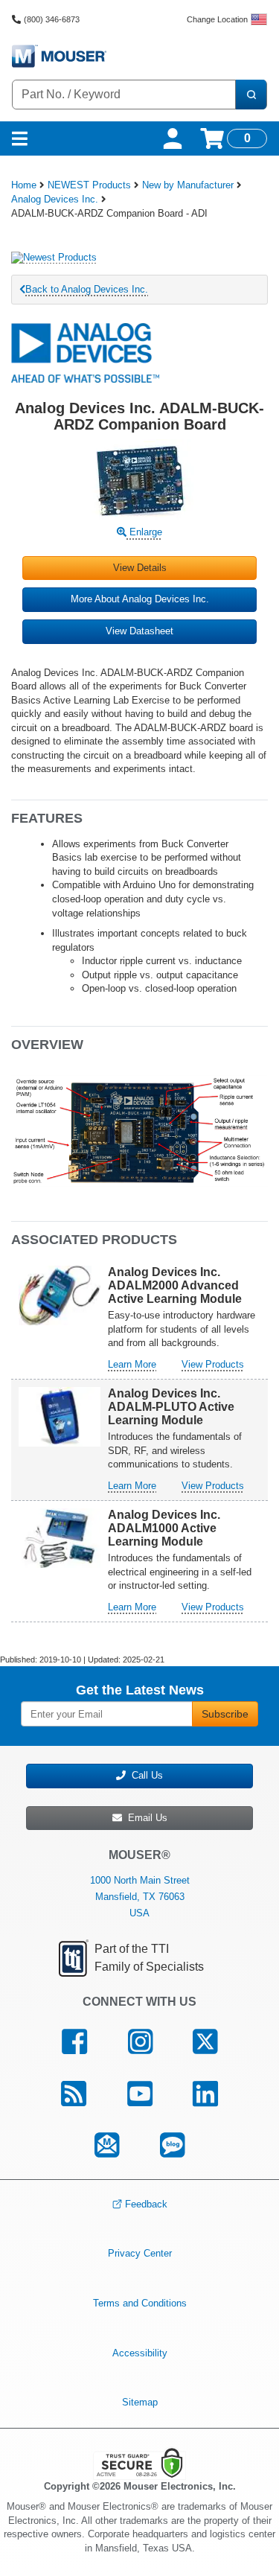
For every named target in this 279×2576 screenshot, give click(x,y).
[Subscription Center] (107, 2146)
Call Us (144, 1775)
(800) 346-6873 (52, 19)
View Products (213, 1364)
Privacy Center (140, 2253)
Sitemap (140, 2402)
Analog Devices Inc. (55, 199)
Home (24, 185)
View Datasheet (139, 631)
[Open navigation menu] (20, 138)
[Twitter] (205, 2041)
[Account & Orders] (173, 138)
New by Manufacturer (188, 185)
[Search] (251, 95)
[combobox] (124, 95)
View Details (140, 568)
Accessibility (140, 2352)
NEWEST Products (89, 185)
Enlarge (144, 532)
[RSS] (73, 2094)
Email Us (145, 1818)
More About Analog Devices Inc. (140, 599)
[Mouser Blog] (173, 2146)
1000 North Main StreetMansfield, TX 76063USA (140, 1897)
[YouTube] (139, 2094)
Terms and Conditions (140, 2303)
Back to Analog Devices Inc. (87, 289)
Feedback (146, 2204)
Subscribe (225, 1714)
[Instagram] (140, 2041)
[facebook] (74, 2041)
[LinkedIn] (206, 2094)
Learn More (132, 1364)
